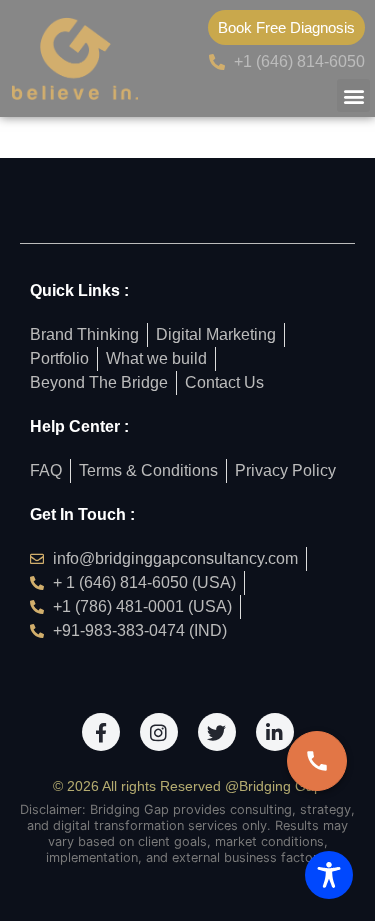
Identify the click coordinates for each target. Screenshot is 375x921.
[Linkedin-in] (275, 732)
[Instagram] (159, 732)
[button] (353, 95)
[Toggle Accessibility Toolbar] (329, 875)
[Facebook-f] (101, 732)
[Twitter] (217, 732)
